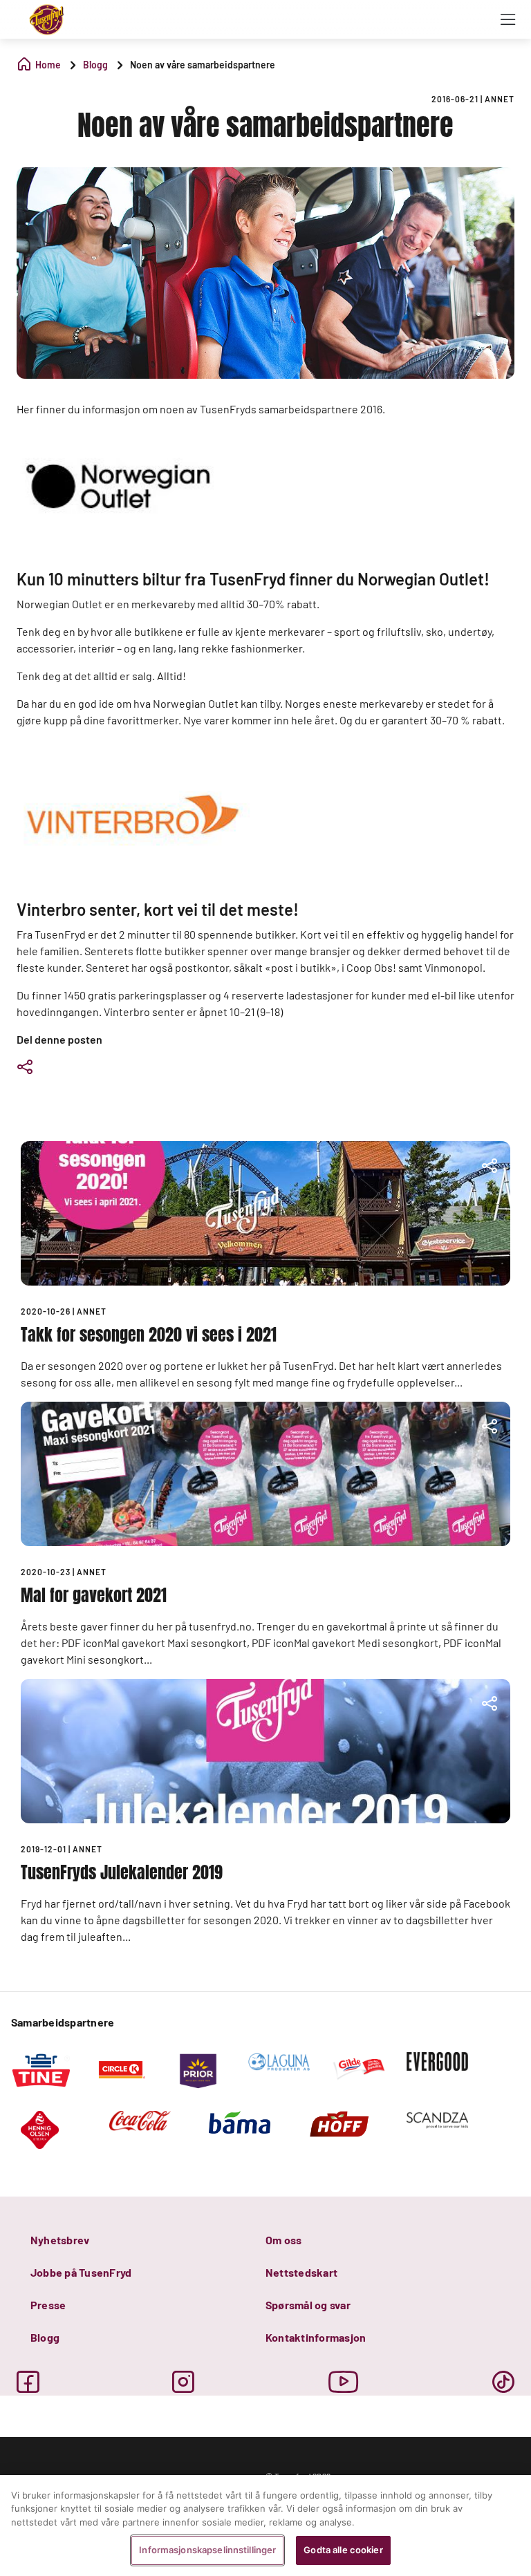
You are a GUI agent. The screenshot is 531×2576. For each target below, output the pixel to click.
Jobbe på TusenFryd (81, 2272)
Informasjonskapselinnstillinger (207, 2550)
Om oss (283, 2240)
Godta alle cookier (343, 2550)
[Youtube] (344, 2382)
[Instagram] (183, 2382)
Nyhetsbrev (60, 2240)
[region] (265, 2526)
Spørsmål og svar (308, 2305)
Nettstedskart (301, 2272)
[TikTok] (503, 2382)
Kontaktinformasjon (316, 2337)
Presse (48, 2305)
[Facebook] (28, 2382)
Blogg (45, 2337)
